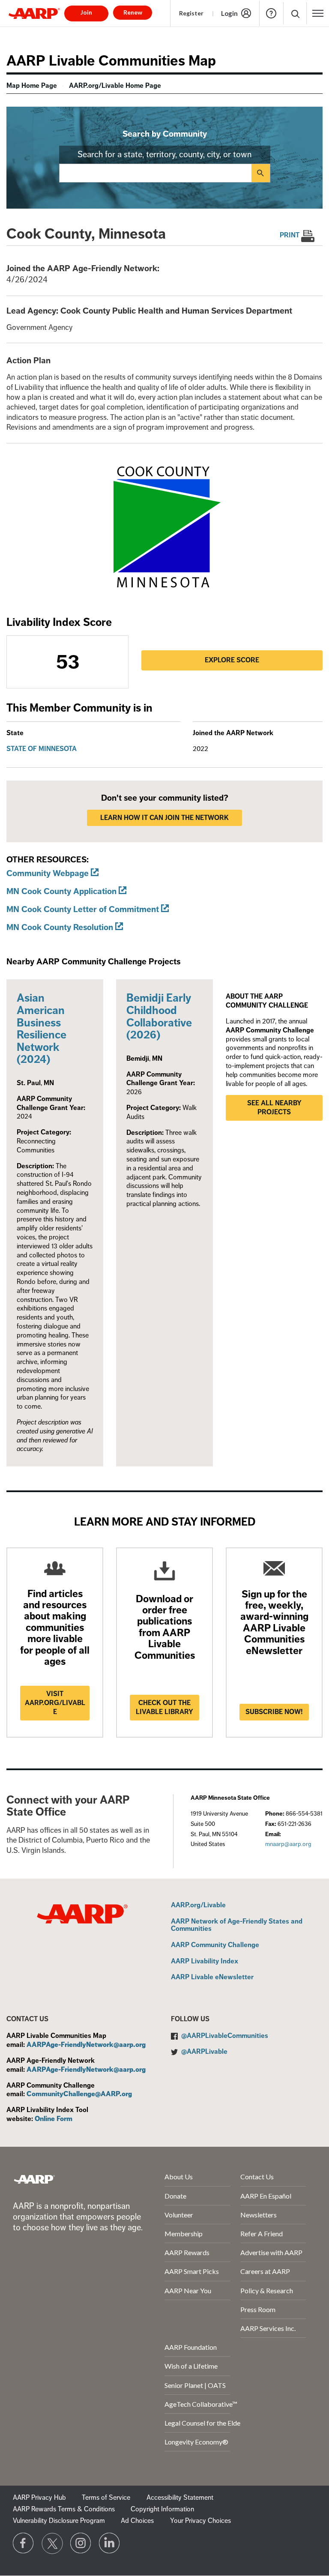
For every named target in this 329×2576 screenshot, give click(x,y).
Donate (175, 2196)
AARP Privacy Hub (39, 2498)
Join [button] (86, 12)
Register (191, 13)
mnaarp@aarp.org (288, 1844)
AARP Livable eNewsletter (212, 1978)
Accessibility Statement (180, 2498)
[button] (295, 13)
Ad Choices (137, 2521)
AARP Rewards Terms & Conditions (64, 2509)
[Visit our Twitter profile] (52, 2543)
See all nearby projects (274, 1108)
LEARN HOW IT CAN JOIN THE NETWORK (164, 818)
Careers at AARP (265, 2271)
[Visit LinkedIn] (110, 2543)
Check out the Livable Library (164, 1707)
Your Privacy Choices (200, 2521)
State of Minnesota (42, 749)
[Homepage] (34, 13)
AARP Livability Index (205, 1962)
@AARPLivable (204, 2052)
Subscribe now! (274, 1712)
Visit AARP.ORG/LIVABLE (55, 1703)
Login (229, 13)
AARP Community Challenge (215, 1945)
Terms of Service (106, 2498)
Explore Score (232, 660)
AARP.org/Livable (198, 1906)
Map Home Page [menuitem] (32, 86)
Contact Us (257, 2177)
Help (271, 13)
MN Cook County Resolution (60, 927)
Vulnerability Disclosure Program (59, 2521)
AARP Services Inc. (268, 2328)
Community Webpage (48, 873)
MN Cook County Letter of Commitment (83, 909)
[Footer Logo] (34, 2179)
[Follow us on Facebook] (24, 2543)
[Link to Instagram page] (81, 2543)
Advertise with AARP (271, 2252)
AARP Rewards (187, 2252)
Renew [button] (133, 12)
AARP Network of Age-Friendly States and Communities (237, 1925)
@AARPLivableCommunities (225, 2036)
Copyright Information (162, 2509)
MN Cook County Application (61, 891)
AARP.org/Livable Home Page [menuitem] (115, 86)
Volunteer (179, 2215)
